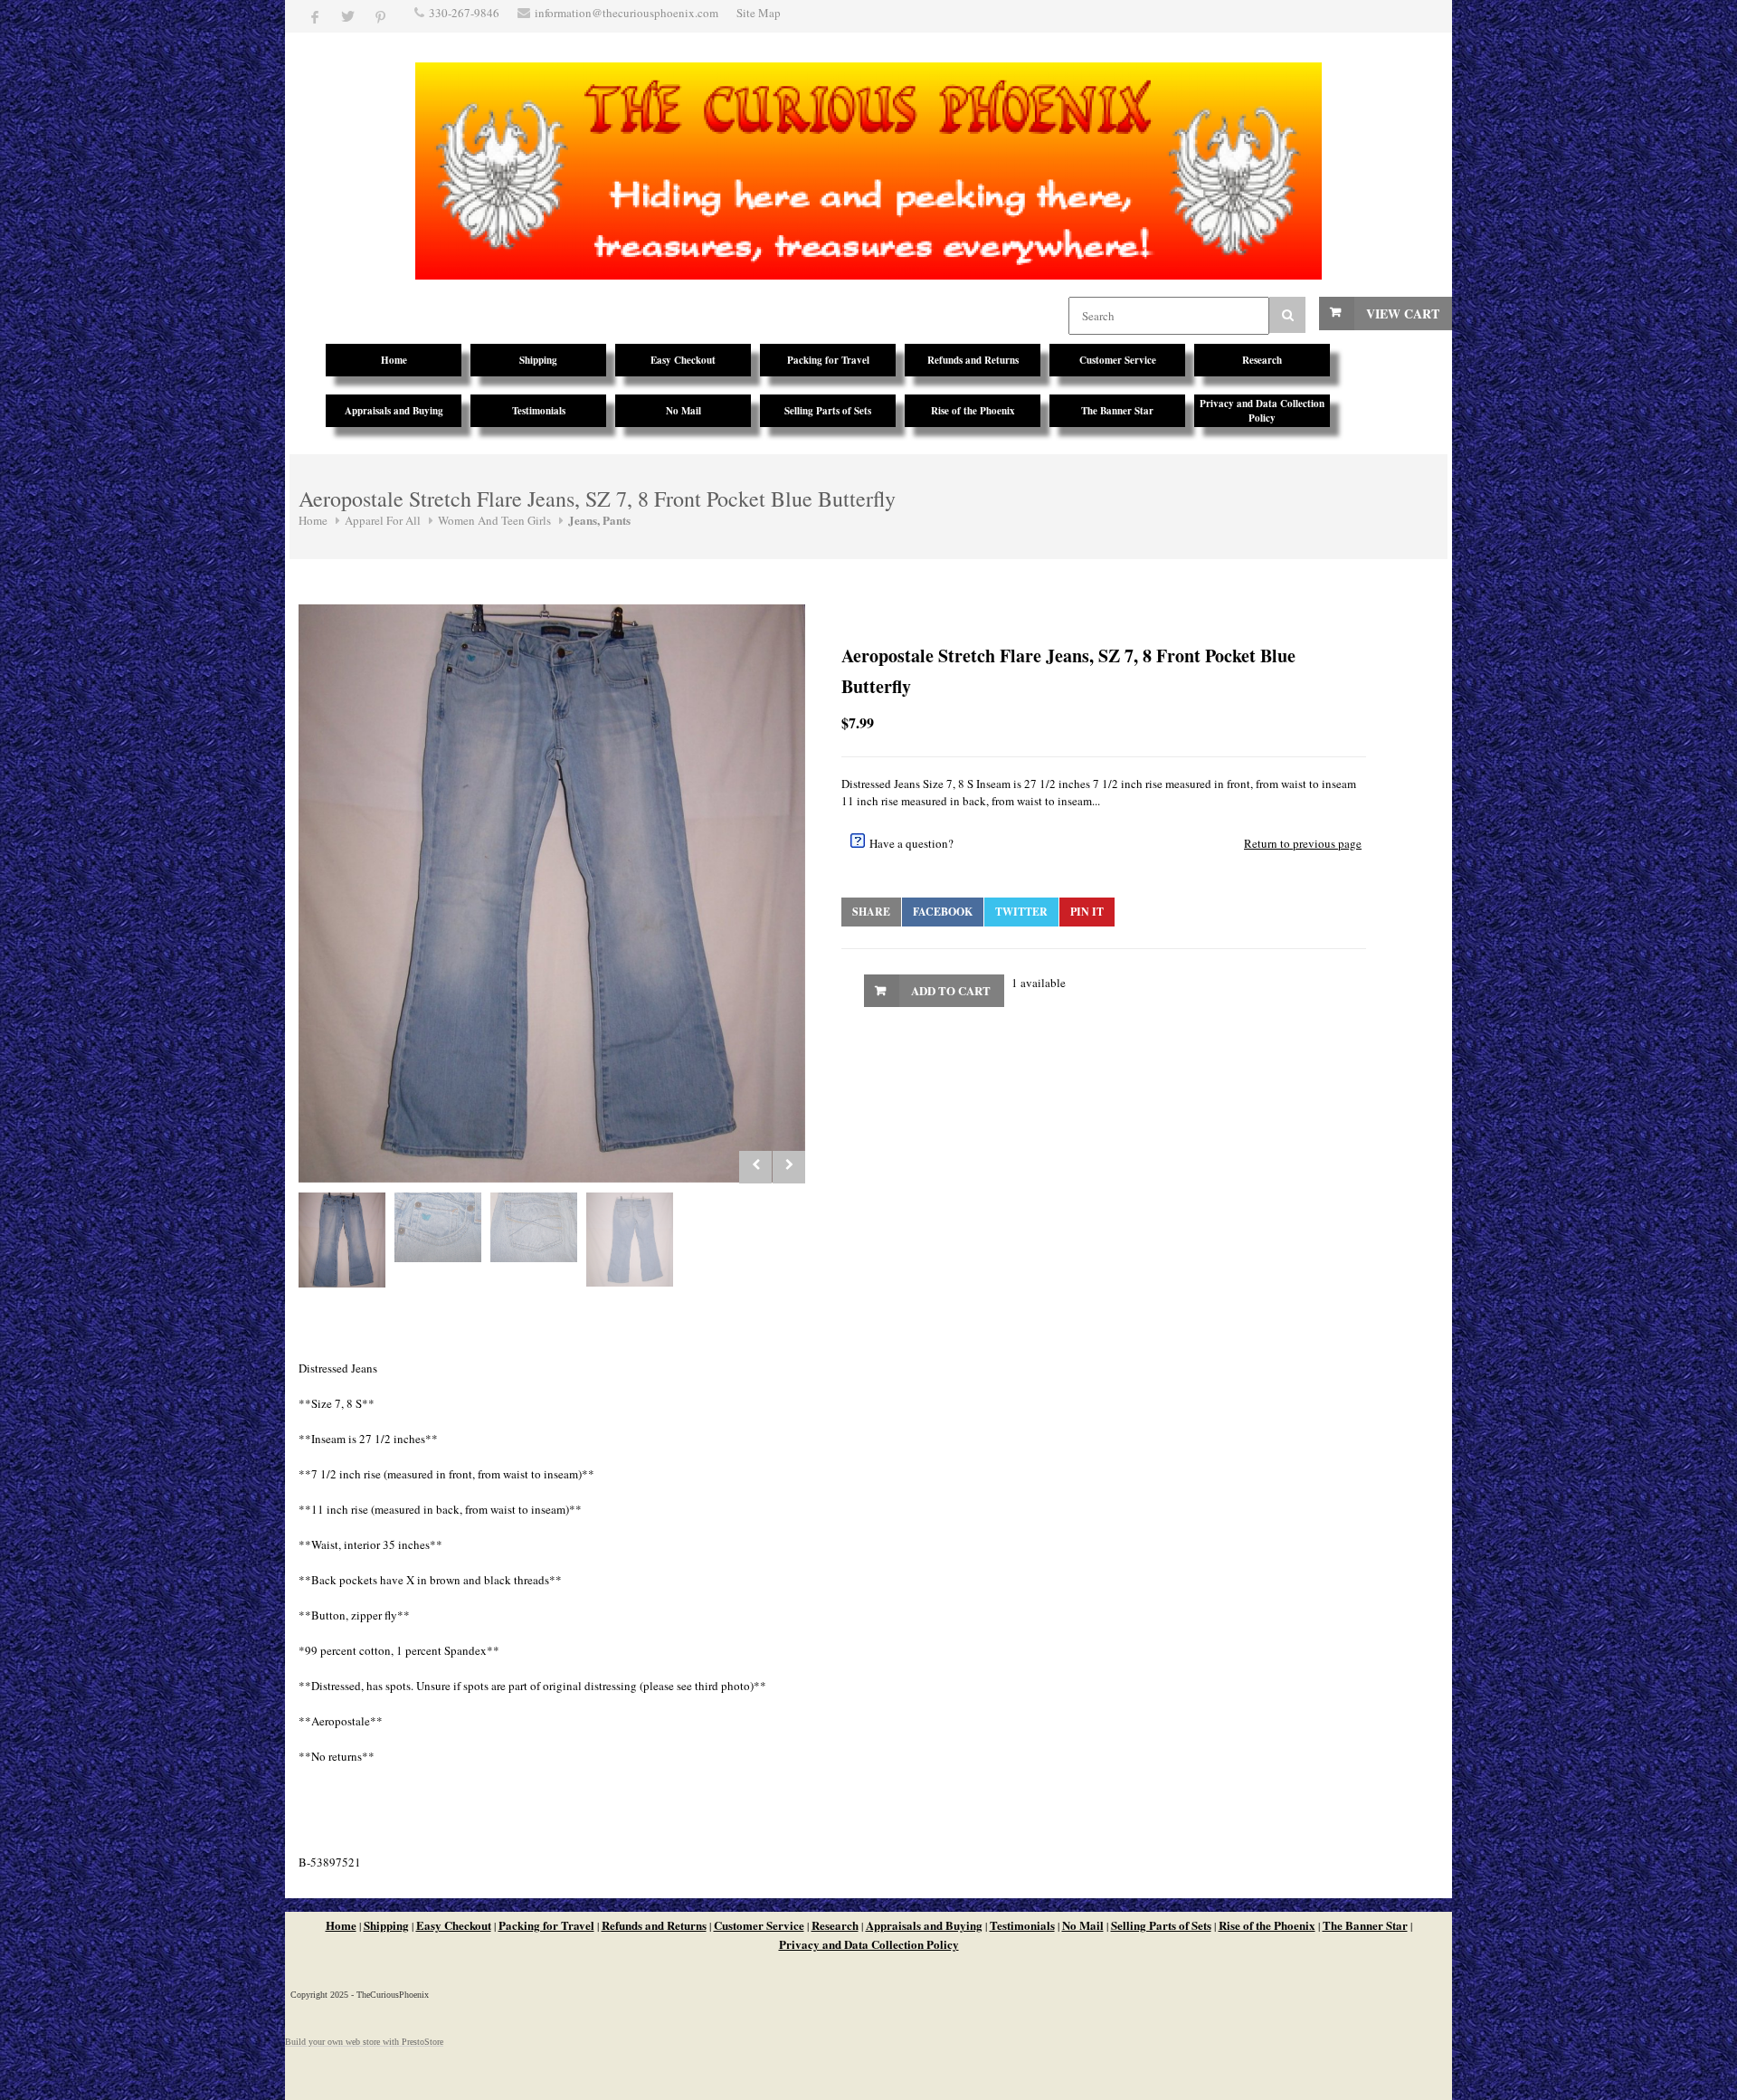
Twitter (1021, 912)
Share (871, 912)
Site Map (759, 13)
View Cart (1403, 314)
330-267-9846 (464, 13)
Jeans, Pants (599, 520)
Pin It (1087, 912)
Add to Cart (951, 990)
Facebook (943, 912)
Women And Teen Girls (494, 520)
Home (313, 520)
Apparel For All (383, 520)
